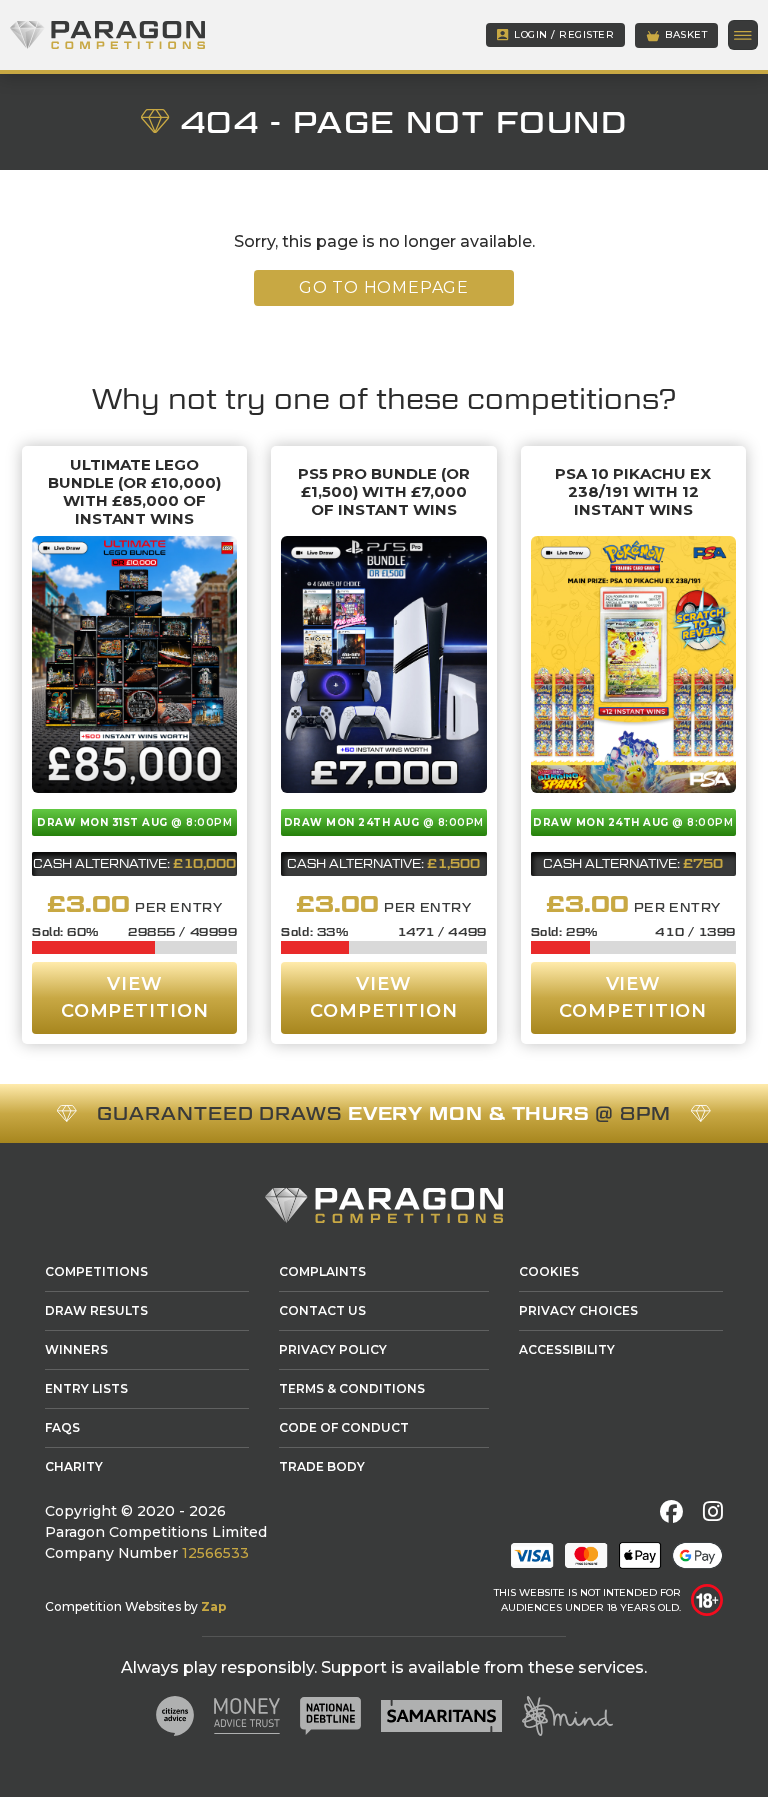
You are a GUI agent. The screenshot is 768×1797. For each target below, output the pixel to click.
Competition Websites (113, 1606)
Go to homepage (384, 287)
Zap (214, 1606)
